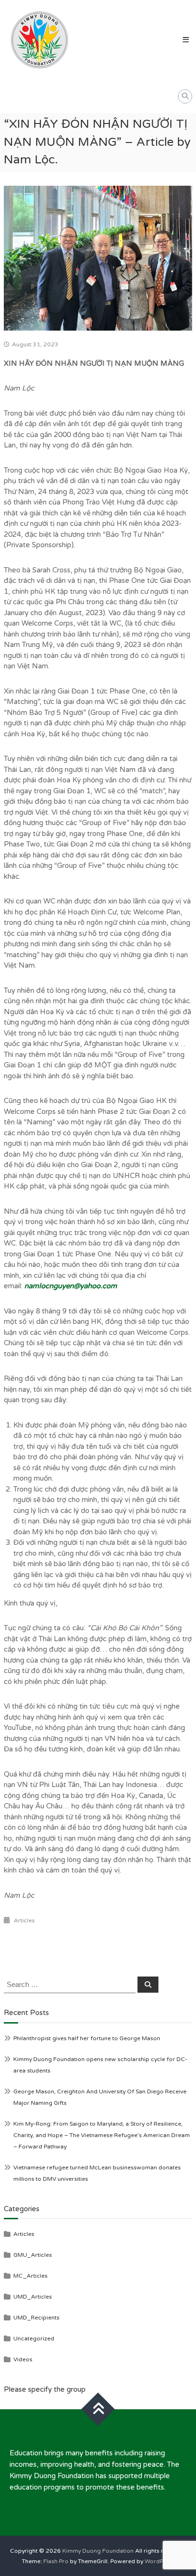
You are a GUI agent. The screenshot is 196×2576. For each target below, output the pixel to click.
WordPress (160, 2561)
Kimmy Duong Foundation (98, 2551)
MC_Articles (30, 2276)
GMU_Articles (33, 2255)
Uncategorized (34, 2338)
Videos (23, 2359)
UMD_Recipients (36, 2318)
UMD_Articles (33, 2297)
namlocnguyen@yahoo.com (71, 1286)
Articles (24, 1920)
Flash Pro (56, 2561)
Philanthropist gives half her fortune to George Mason (87, 2038)
